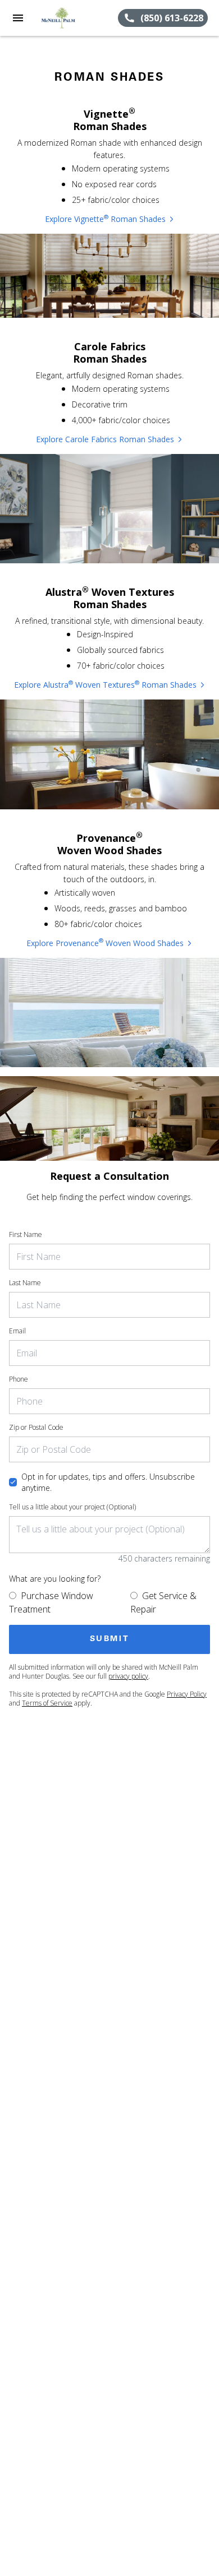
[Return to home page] (70, 18)
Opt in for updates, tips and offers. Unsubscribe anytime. (108, 1482)
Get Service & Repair (163, 1602)
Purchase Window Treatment (51, 1602)
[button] (18, 18)
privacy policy (128, 1676)
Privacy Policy (187, 1694)
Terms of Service (47, 1703)
